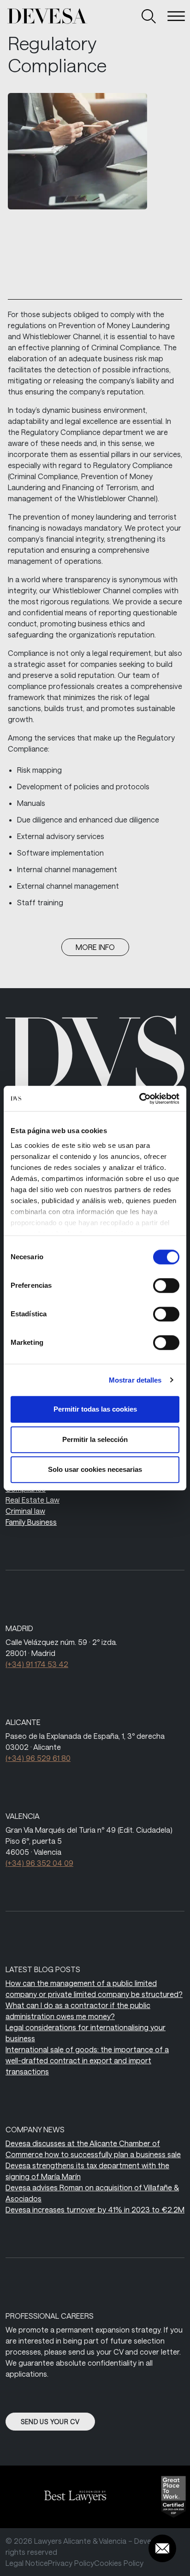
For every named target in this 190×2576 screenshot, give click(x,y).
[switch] (166, 1285)
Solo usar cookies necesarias (95, 1469)
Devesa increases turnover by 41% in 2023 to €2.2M (95, 2209)
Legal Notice (27, 2563)
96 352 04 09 (39, 1863)
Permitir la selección (95, 1439)
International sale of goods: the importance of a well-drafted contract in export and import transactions (87, 2060)
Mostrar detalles (135, 1380)
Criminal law (25, 1511)
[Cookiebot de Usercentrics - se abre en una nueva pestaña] (139, 1099)
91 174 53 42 (37, 1664)
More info (95, 947)
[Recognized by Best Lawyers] (71, 2497)
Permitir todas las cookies (95, 1409)
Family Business (31, 1522)
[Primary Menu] (176, 16)
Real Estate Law (33, 1500)
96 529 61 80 (38, 1758)
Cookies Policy (119, 2563)
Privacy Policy (71, 2563)
